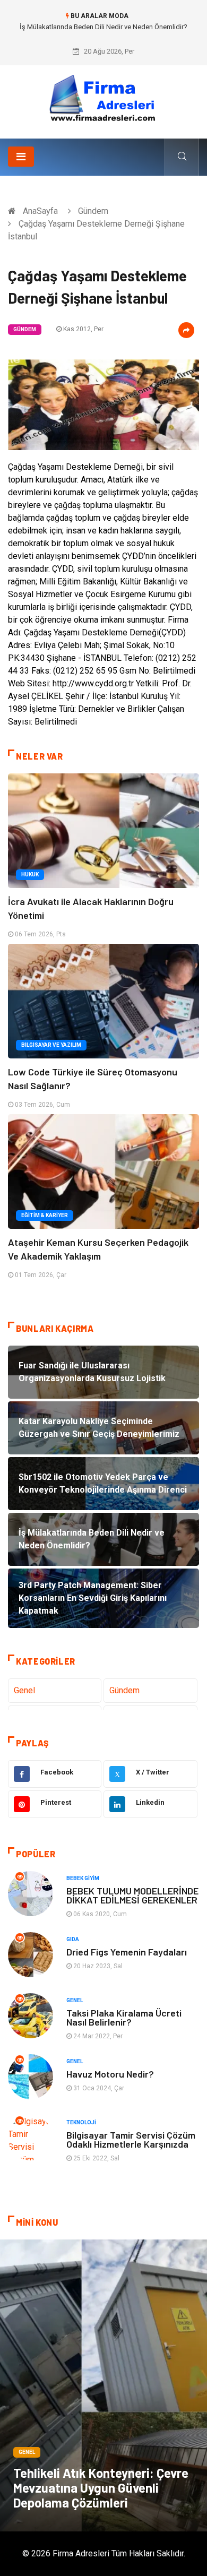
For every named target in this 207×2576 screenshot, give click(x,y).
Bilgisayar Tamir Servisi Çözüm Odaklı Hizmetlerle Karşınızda (131, 2139)
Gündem (93, 211)
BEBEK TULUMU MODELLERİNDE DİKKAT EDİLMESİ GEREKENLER (132, 1895)
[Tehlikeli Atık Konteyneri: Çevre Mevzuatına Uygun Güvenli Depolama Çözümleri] (103, 2385)
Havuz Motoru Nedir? (110, 2074)
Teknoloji (81, 2122)
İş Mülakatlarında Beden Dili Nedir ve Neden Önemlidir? (103, 27)
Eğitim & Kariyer (45, 1215)
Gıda (73, 1939)
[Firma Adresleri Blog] (103, 98)
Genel (24, 1690)
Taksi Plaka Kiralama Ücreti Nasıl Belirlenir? (124, 2017)
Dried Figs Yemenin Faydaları (127, 1952)
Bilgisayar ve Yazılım (51, 1045)
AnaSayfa (40, 211)
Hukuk (30, 875)
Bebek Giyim (83, 1878)
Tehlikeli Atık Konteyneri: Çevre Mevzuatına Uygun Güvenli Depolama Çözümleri (101, 2488)
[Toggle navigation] (21, 157)
